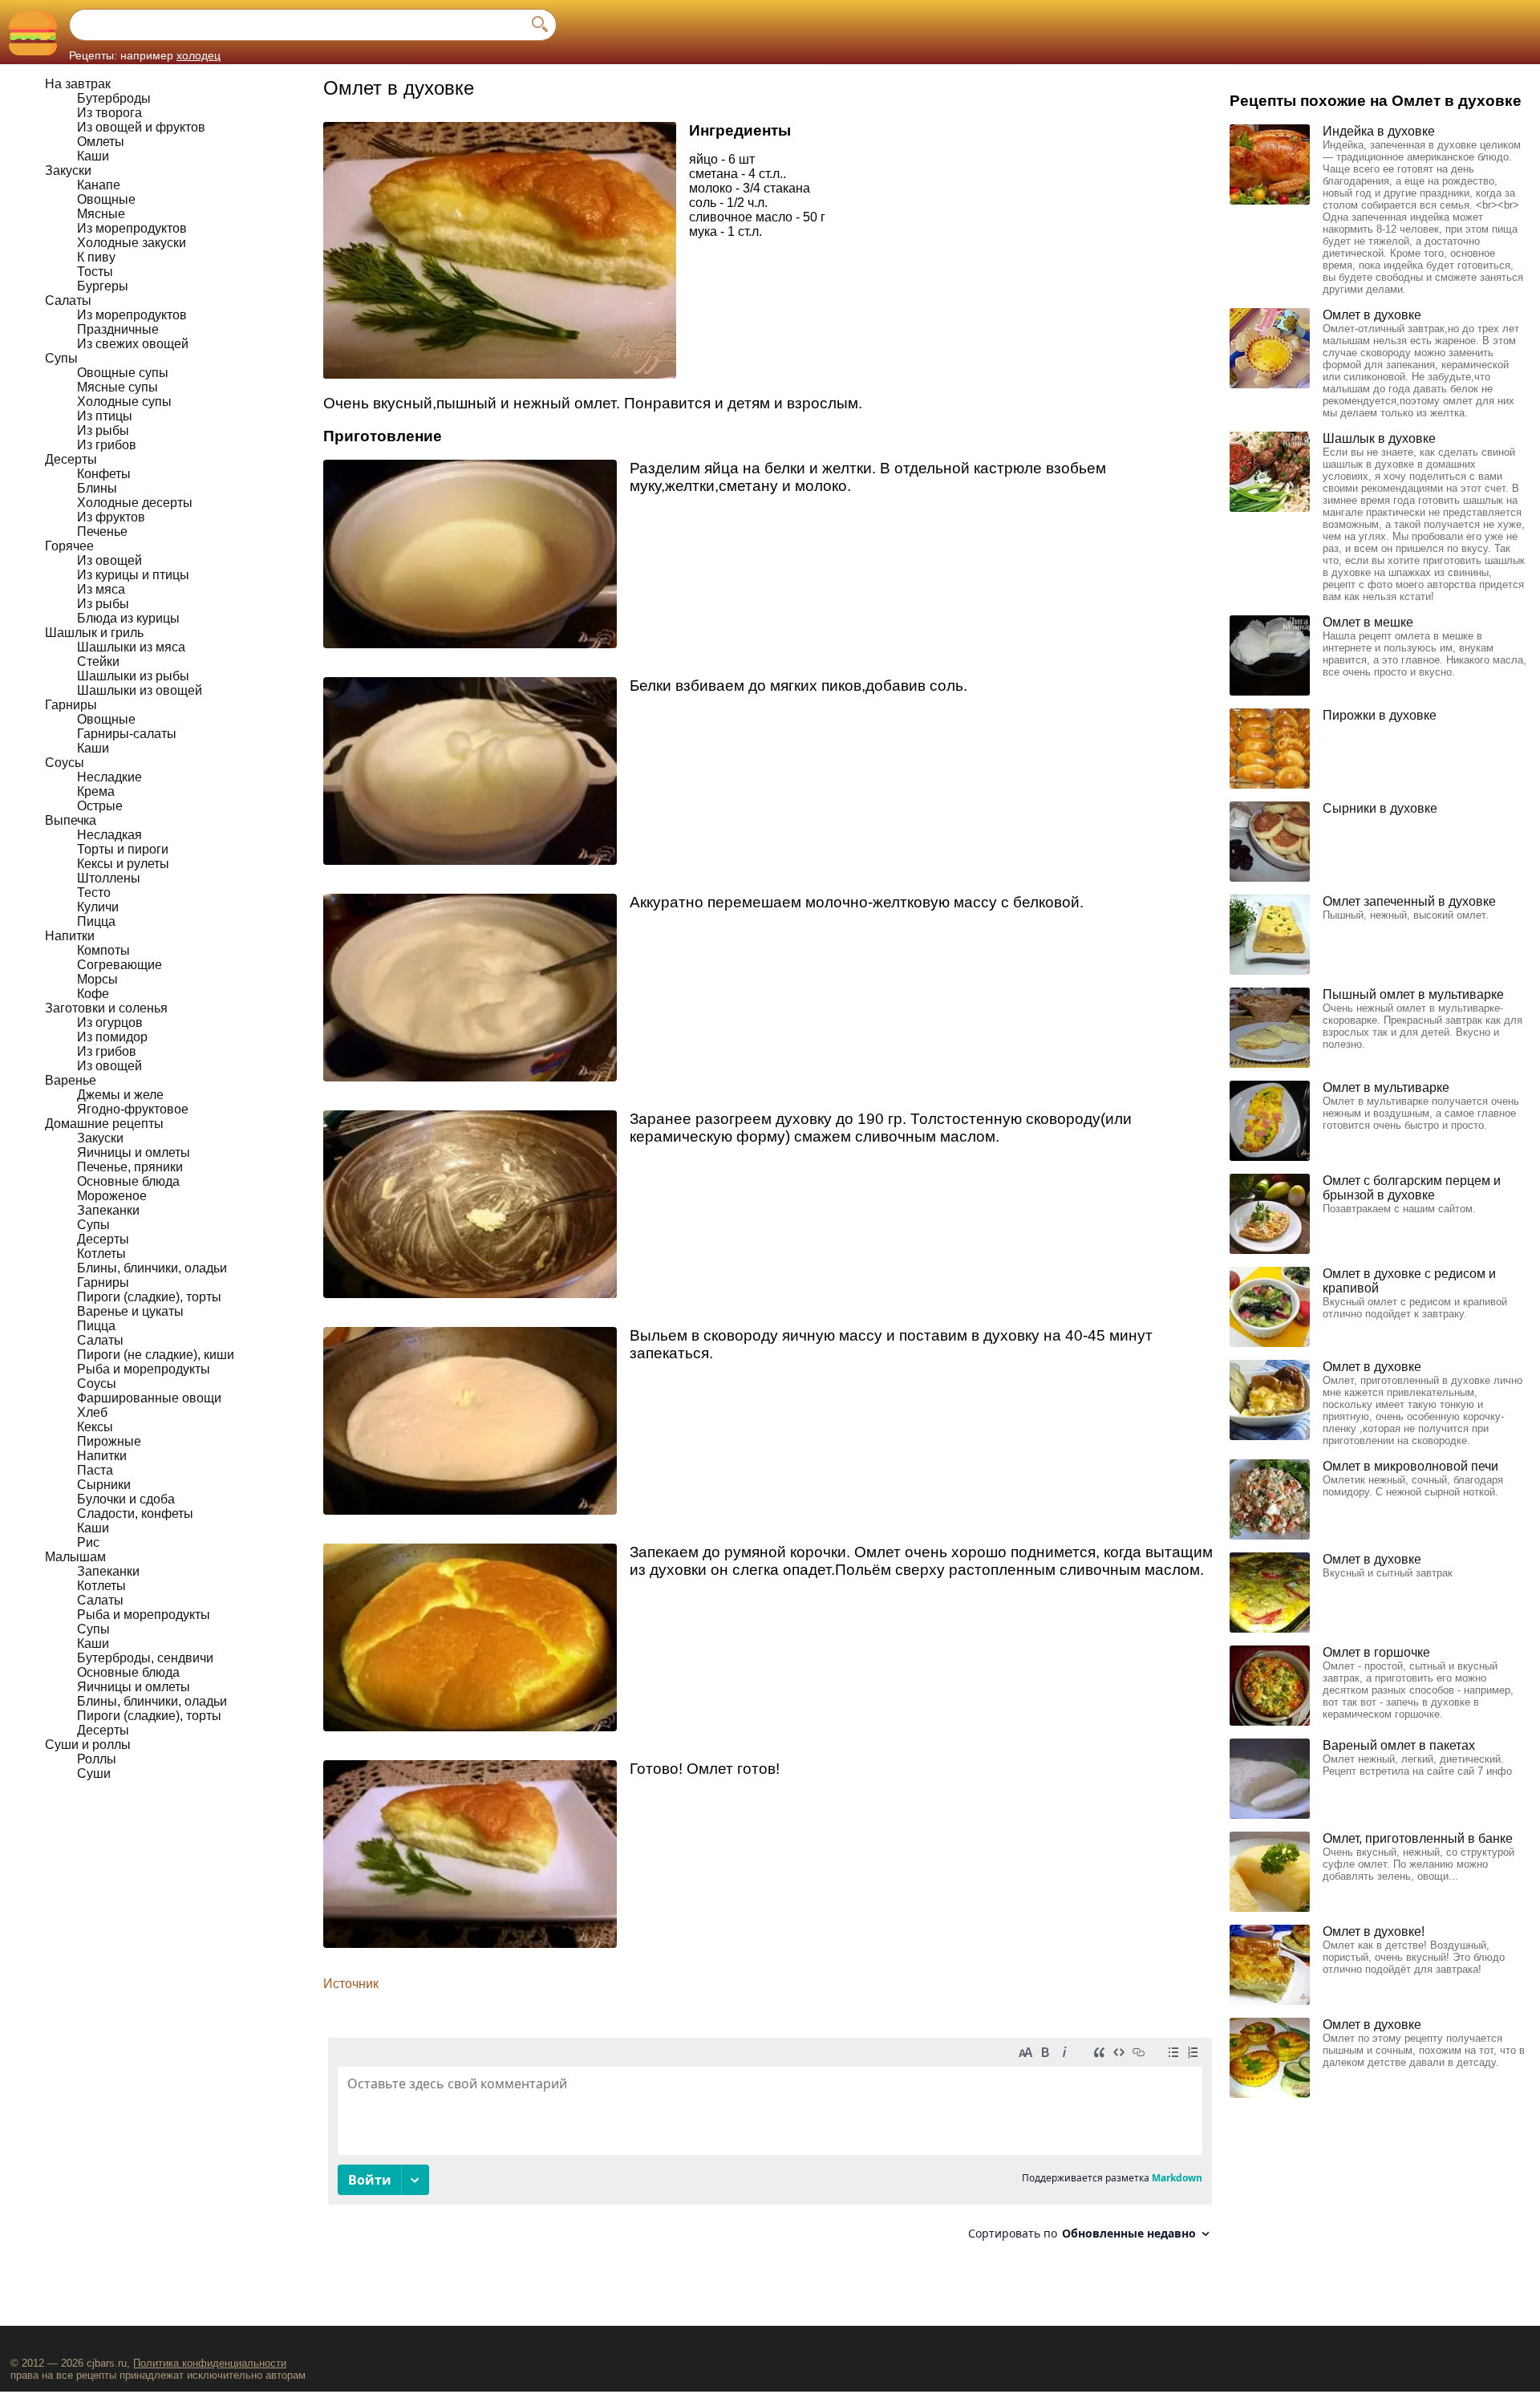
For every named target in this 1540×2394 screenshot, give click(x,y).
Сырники (104, 1485)
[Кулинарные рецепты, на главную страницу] (32, 32)
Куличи (98, 907)
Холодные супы (124, 402)
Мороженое (112, 1196)
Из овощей (109, 560)
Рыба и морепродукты (144, 1369)
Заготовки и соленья (106, 1008)
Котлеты (101, 1254)
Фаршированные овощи (149, 1398)
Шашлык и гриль (94, 633)
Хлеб (92, 1412)
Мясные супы (118, 387)
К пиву (96, 257)
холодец (199, 55)
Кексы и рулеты (123, 864)
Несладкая (109, 835)
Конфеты (104, 474)
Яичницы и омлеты (134, 1152)
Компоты (103, 950)
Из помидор (112, 1037)
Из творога (109, 113)
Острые (100, 806)
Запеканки (108, 1210)
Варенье (71, 1080)
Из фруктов (111, 517)
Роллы (97, 1759)
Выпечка (71, 820)
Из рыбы (103, 430)
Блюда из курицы (128, 618)
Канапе (99, 185)
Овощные (106, 199)
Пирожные (109, 1441)
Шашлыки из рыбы (133, 676)
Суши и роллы (88, 1745)
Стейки (98, 661)
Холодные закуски (132, 243)
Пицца (96, 921)
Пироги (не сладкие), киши (156, 1355)
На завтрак (78, 84)
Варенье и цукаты (130, 1311)
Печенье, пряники (130, 1167)
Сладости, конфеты (135, 1513)
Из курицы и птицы (133, 575)
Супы (61, 358)
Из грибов (107, 445)
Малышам (75, 1557)
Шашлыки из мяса (131, 647)
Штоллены (109, 878)
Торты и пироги (123, 849)
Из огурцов (110, 1023)
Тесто (94, 893)
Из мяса (101, 589)
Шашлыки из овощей (140, 690)
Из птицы (105, 416)
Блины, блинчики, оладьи (152, 1268)
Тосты (95, 272)
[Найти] (540, 25)
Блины (97, 488)
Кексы (95, 1427)
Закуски (68, 170)
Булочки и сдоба (126, 1499)
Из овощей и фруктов (141, 127)
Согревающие (120, 965)
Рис (88, 1542)
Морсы (97, 979)
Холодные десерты (135, 503)
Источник (351, 1984)
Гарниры (71, 705)
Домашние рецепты (104, 1124)
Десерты (71, 459)
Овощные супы (123, 373)
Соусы (65, 763)
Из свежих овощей (133, 344)
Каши (93, 156)
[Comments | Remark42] (770, 2145)
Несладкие (109, 777)
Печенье (102, 532)
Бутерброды (114, 98)
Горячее (69, 546)
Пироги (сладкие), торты (149, 1297)
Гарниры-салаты (127, 734)
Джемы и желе (120, 1095)
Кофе (93, 994)
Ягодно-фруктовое (133, 1109)
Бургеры (103, 286)
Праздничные (118, 329)
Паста (95, 1470)
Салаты (68, 300)
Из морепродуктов (132, 228)
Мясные (101, 214)
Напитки (70, 936)
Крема (96, 791)
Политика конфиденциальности (210, 2363)
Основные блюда (128, 1181)
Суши (94, 1773)
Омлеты (101, 142)
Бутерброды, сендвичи (145, 1658)
